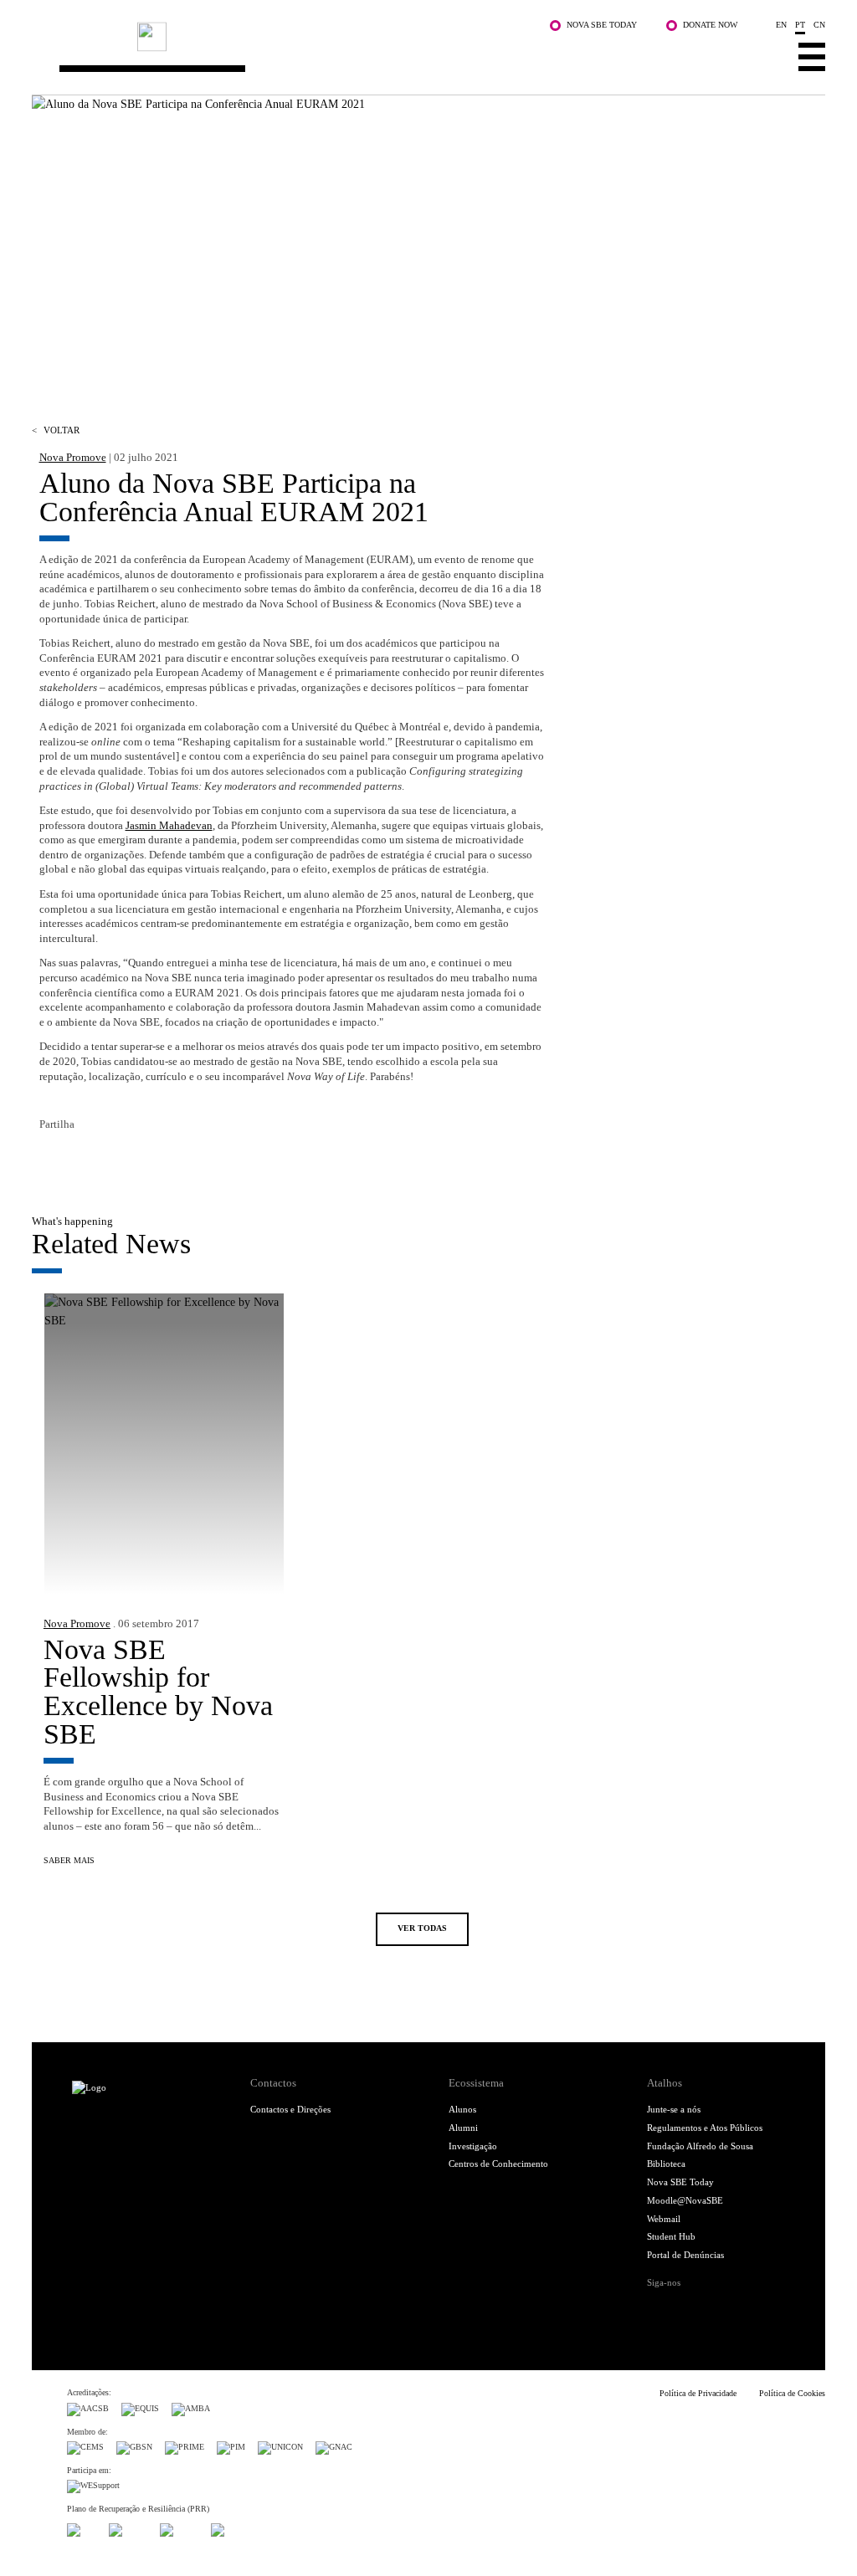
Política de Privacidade (698, 2393)
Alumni (463, 2128)
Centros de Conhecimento (498, 2164)
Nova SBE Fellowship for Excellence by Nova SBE (158, 1692)
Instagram (713, 2308)
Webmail (664, 2219)
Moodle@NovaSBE (685, 2200)
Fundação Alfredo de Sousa (700, 2146)
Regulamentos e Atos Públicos (705, 2128)
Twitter (81, 1158)
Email (141, 1158)
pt (800, 25)
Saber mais (69, 1860)
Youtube (767, 2308)
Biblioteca (666, 2164)
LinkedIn (111, 1158)
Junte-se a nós (674, 2109)
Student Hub (671, 2236)
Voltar (56, 430)
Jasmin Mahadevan (169, 826)
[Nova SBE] (362, 53)
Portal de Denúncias (685, 2255)
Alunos (462, 2109)
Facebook (51, 1158)
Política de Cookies (792, 2393)
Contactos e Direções (290, 2109)
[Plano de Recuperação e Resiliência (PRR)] (128, 2528)
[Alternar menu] (812, 56)
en (781, 25)
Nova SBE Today (602, 25)
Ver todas (422, 1928)
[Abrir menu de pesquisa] (765, 56)
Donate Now (710, 25)
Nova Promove (73, 458)
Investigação (473, 2146)
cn (819, 25)
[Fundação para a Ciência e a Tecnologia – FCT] (82, 2528)
